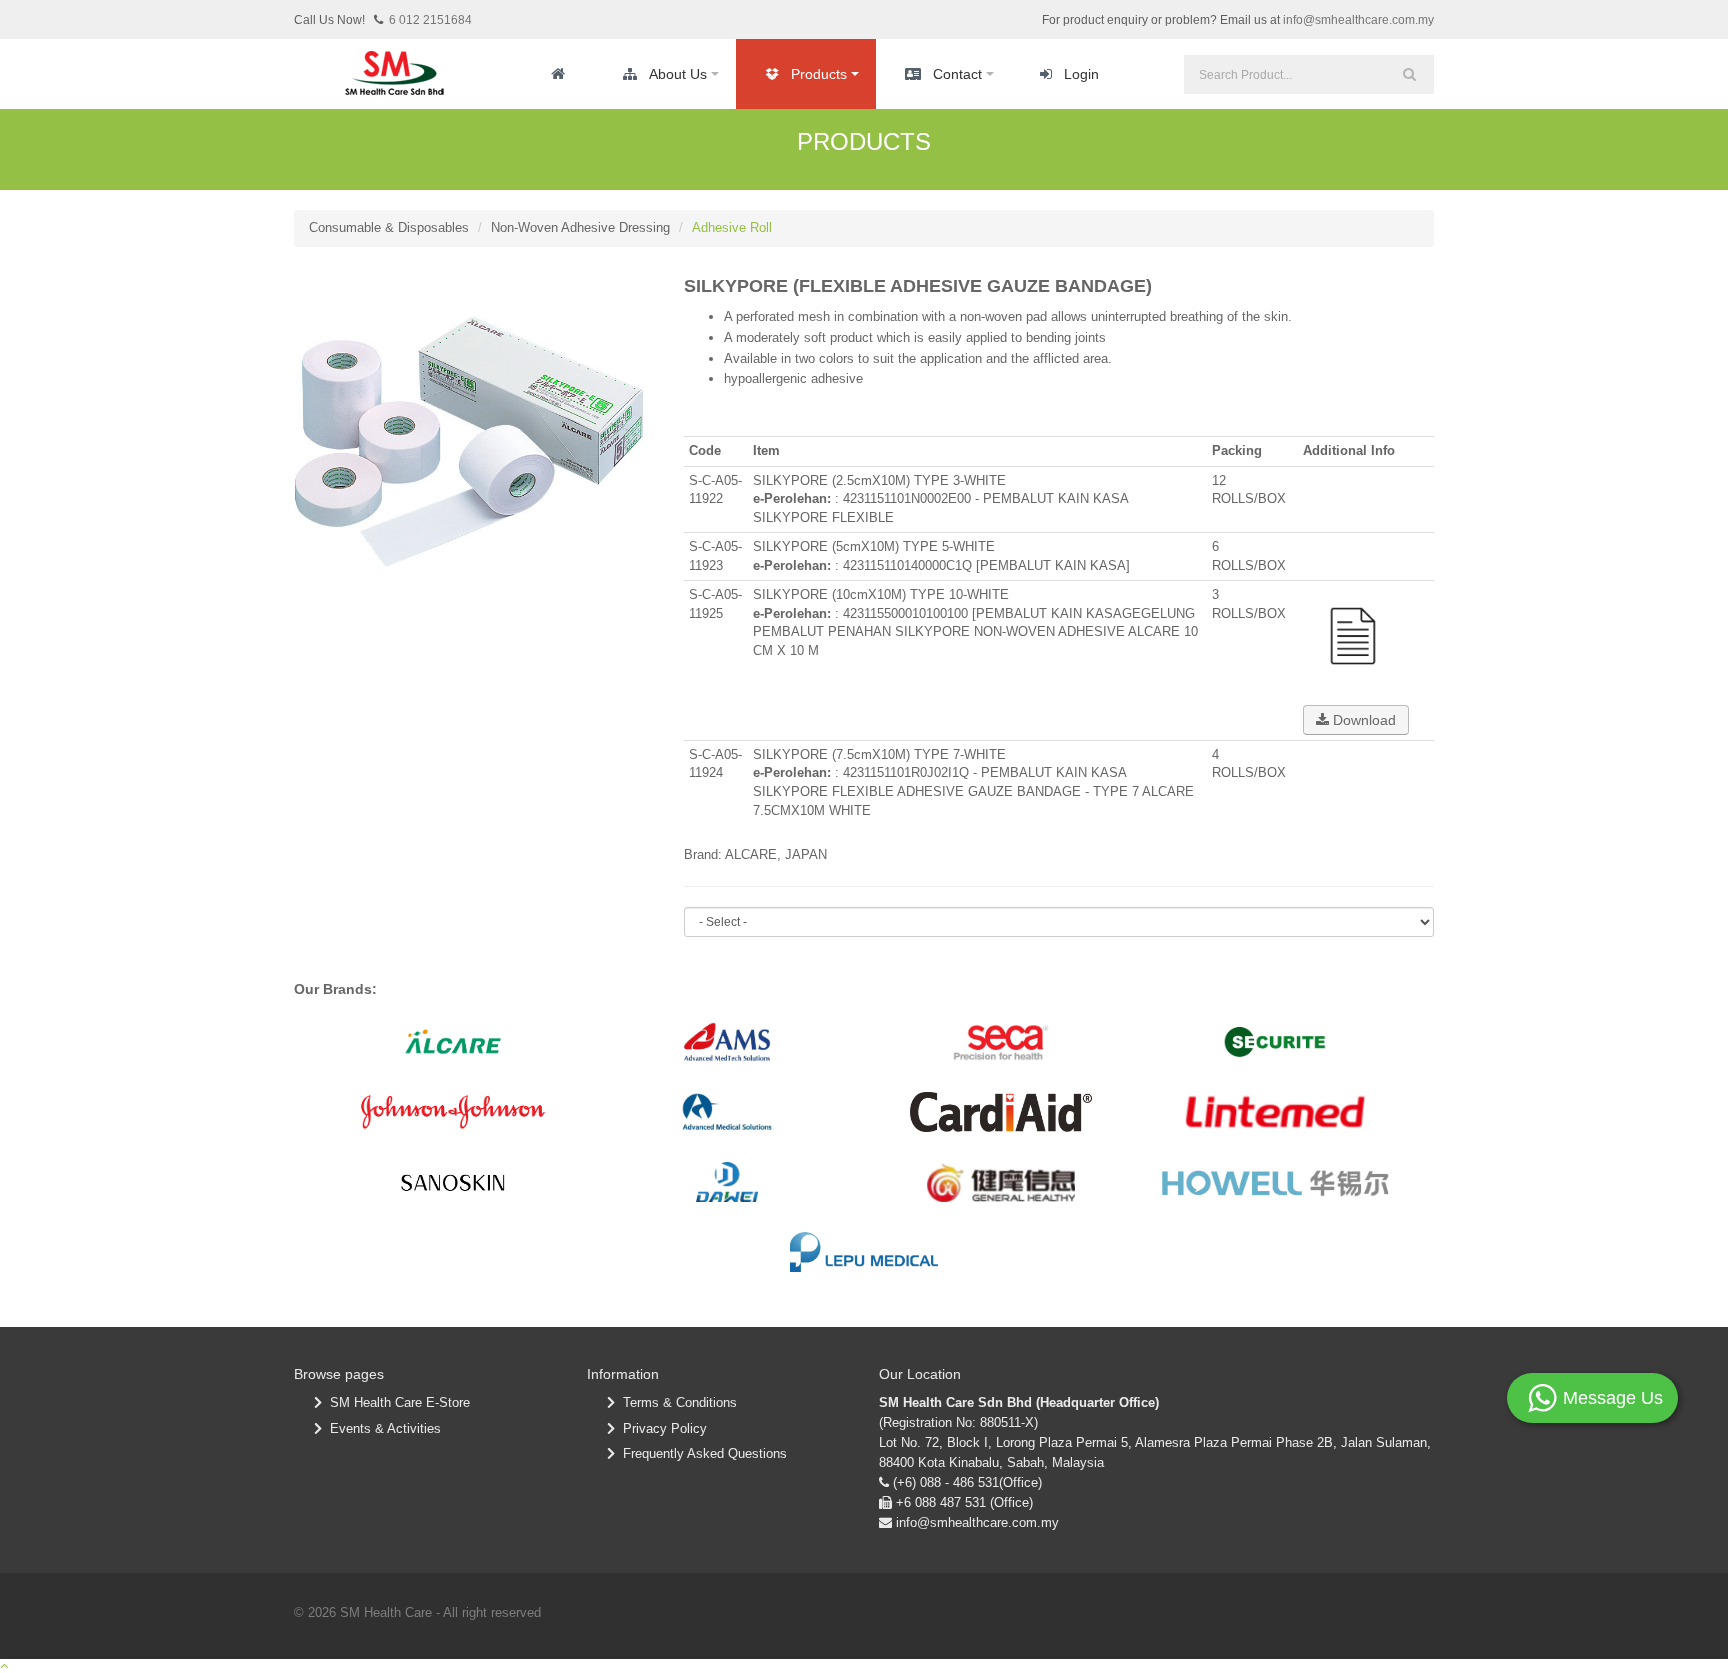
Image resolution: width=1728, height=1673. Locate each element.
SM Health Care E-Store (396, 1402)
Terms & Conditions (676, 1402)
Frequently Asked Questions (701, 1453)
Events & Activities (381, 1428)
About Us (678, 74)
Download (1362, 720)
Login (1081, 74)
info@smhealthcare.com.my (1358, 20)
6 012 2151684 (430, 20)
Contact (957, 74)
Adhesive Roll (732, 227)
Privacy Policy (661, 1428)
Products (819, 74)
